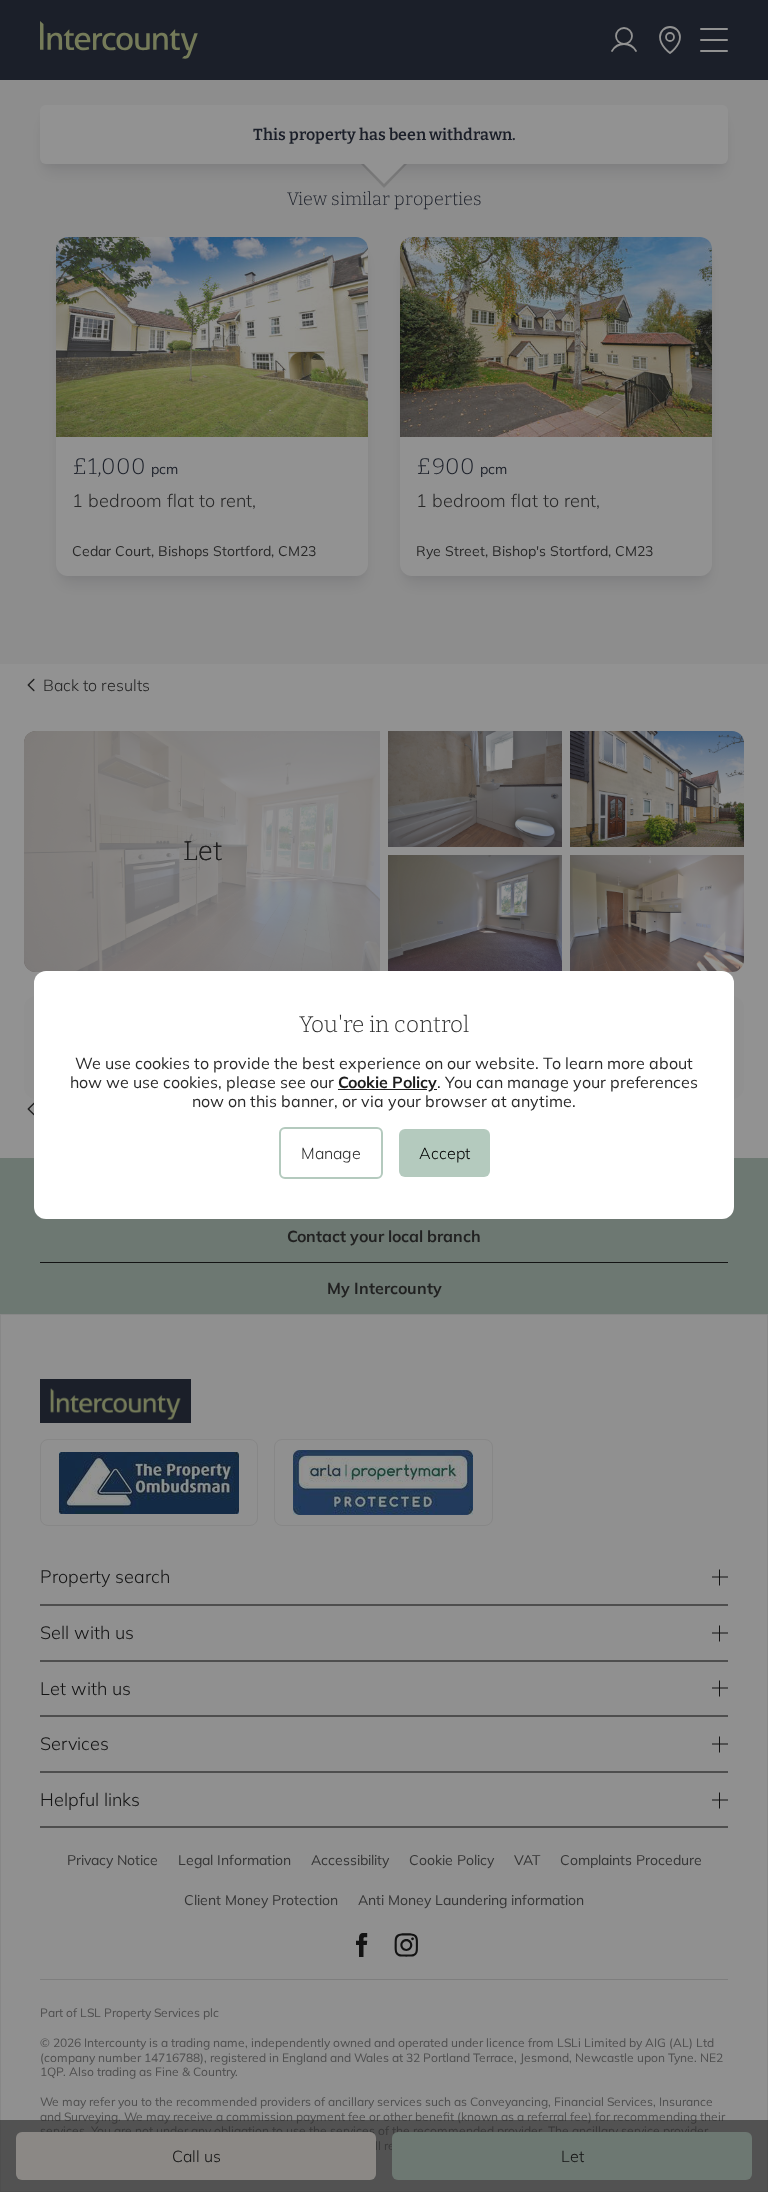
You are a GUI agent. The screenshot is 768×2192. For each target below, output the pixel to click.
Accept (444, 1153)
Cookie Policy (387, 1082)
